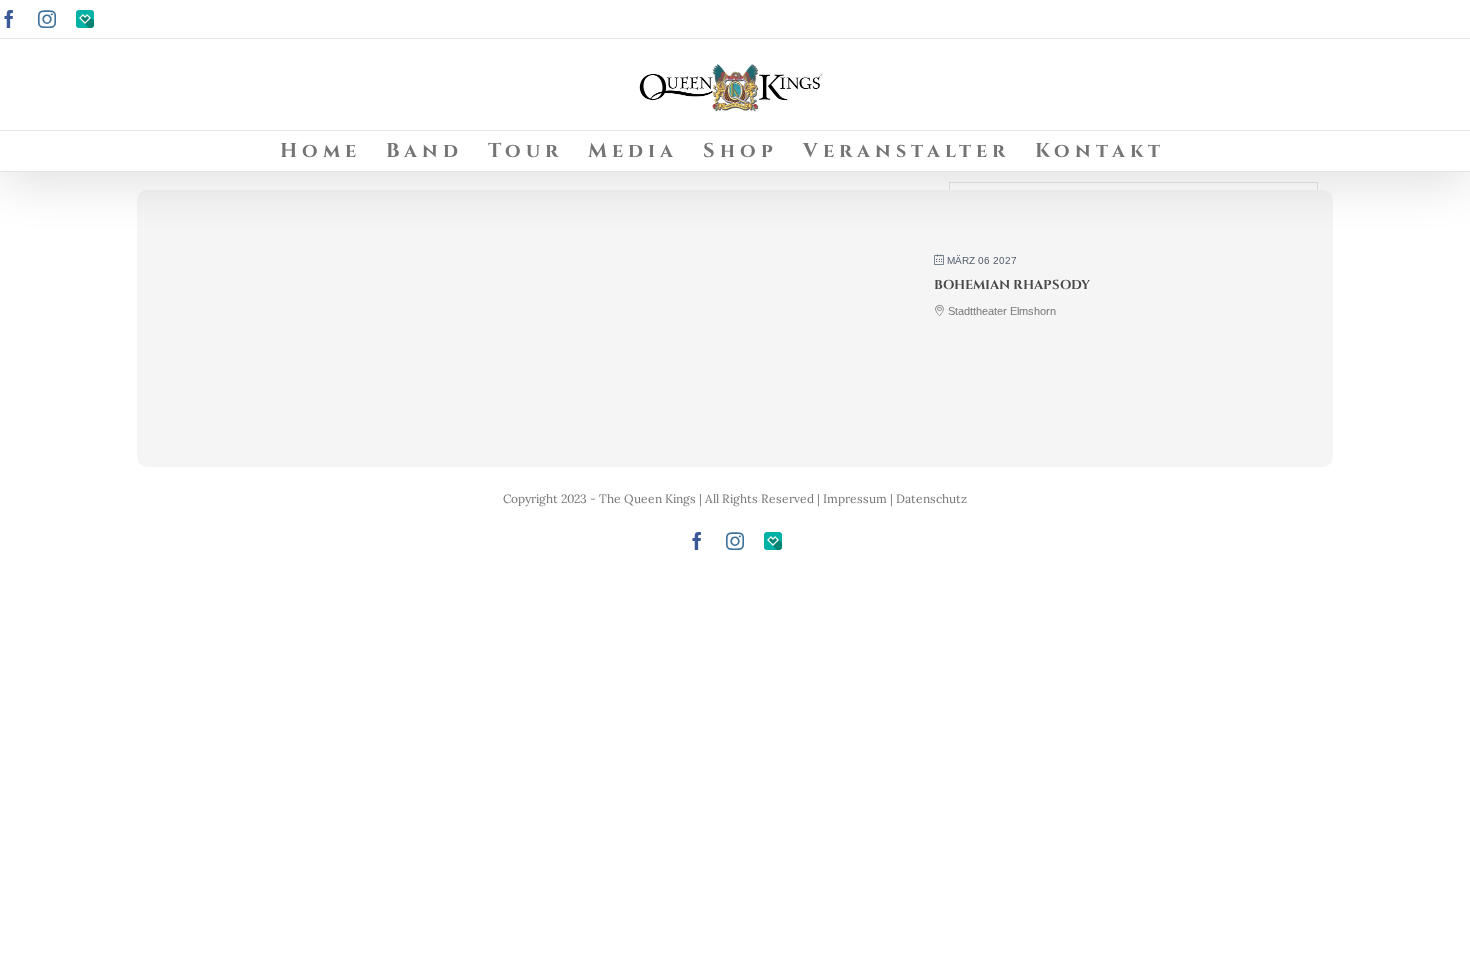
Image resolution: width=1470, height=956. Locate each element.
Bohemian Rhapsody (1012, 285)
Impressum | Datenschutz (895, 498)
